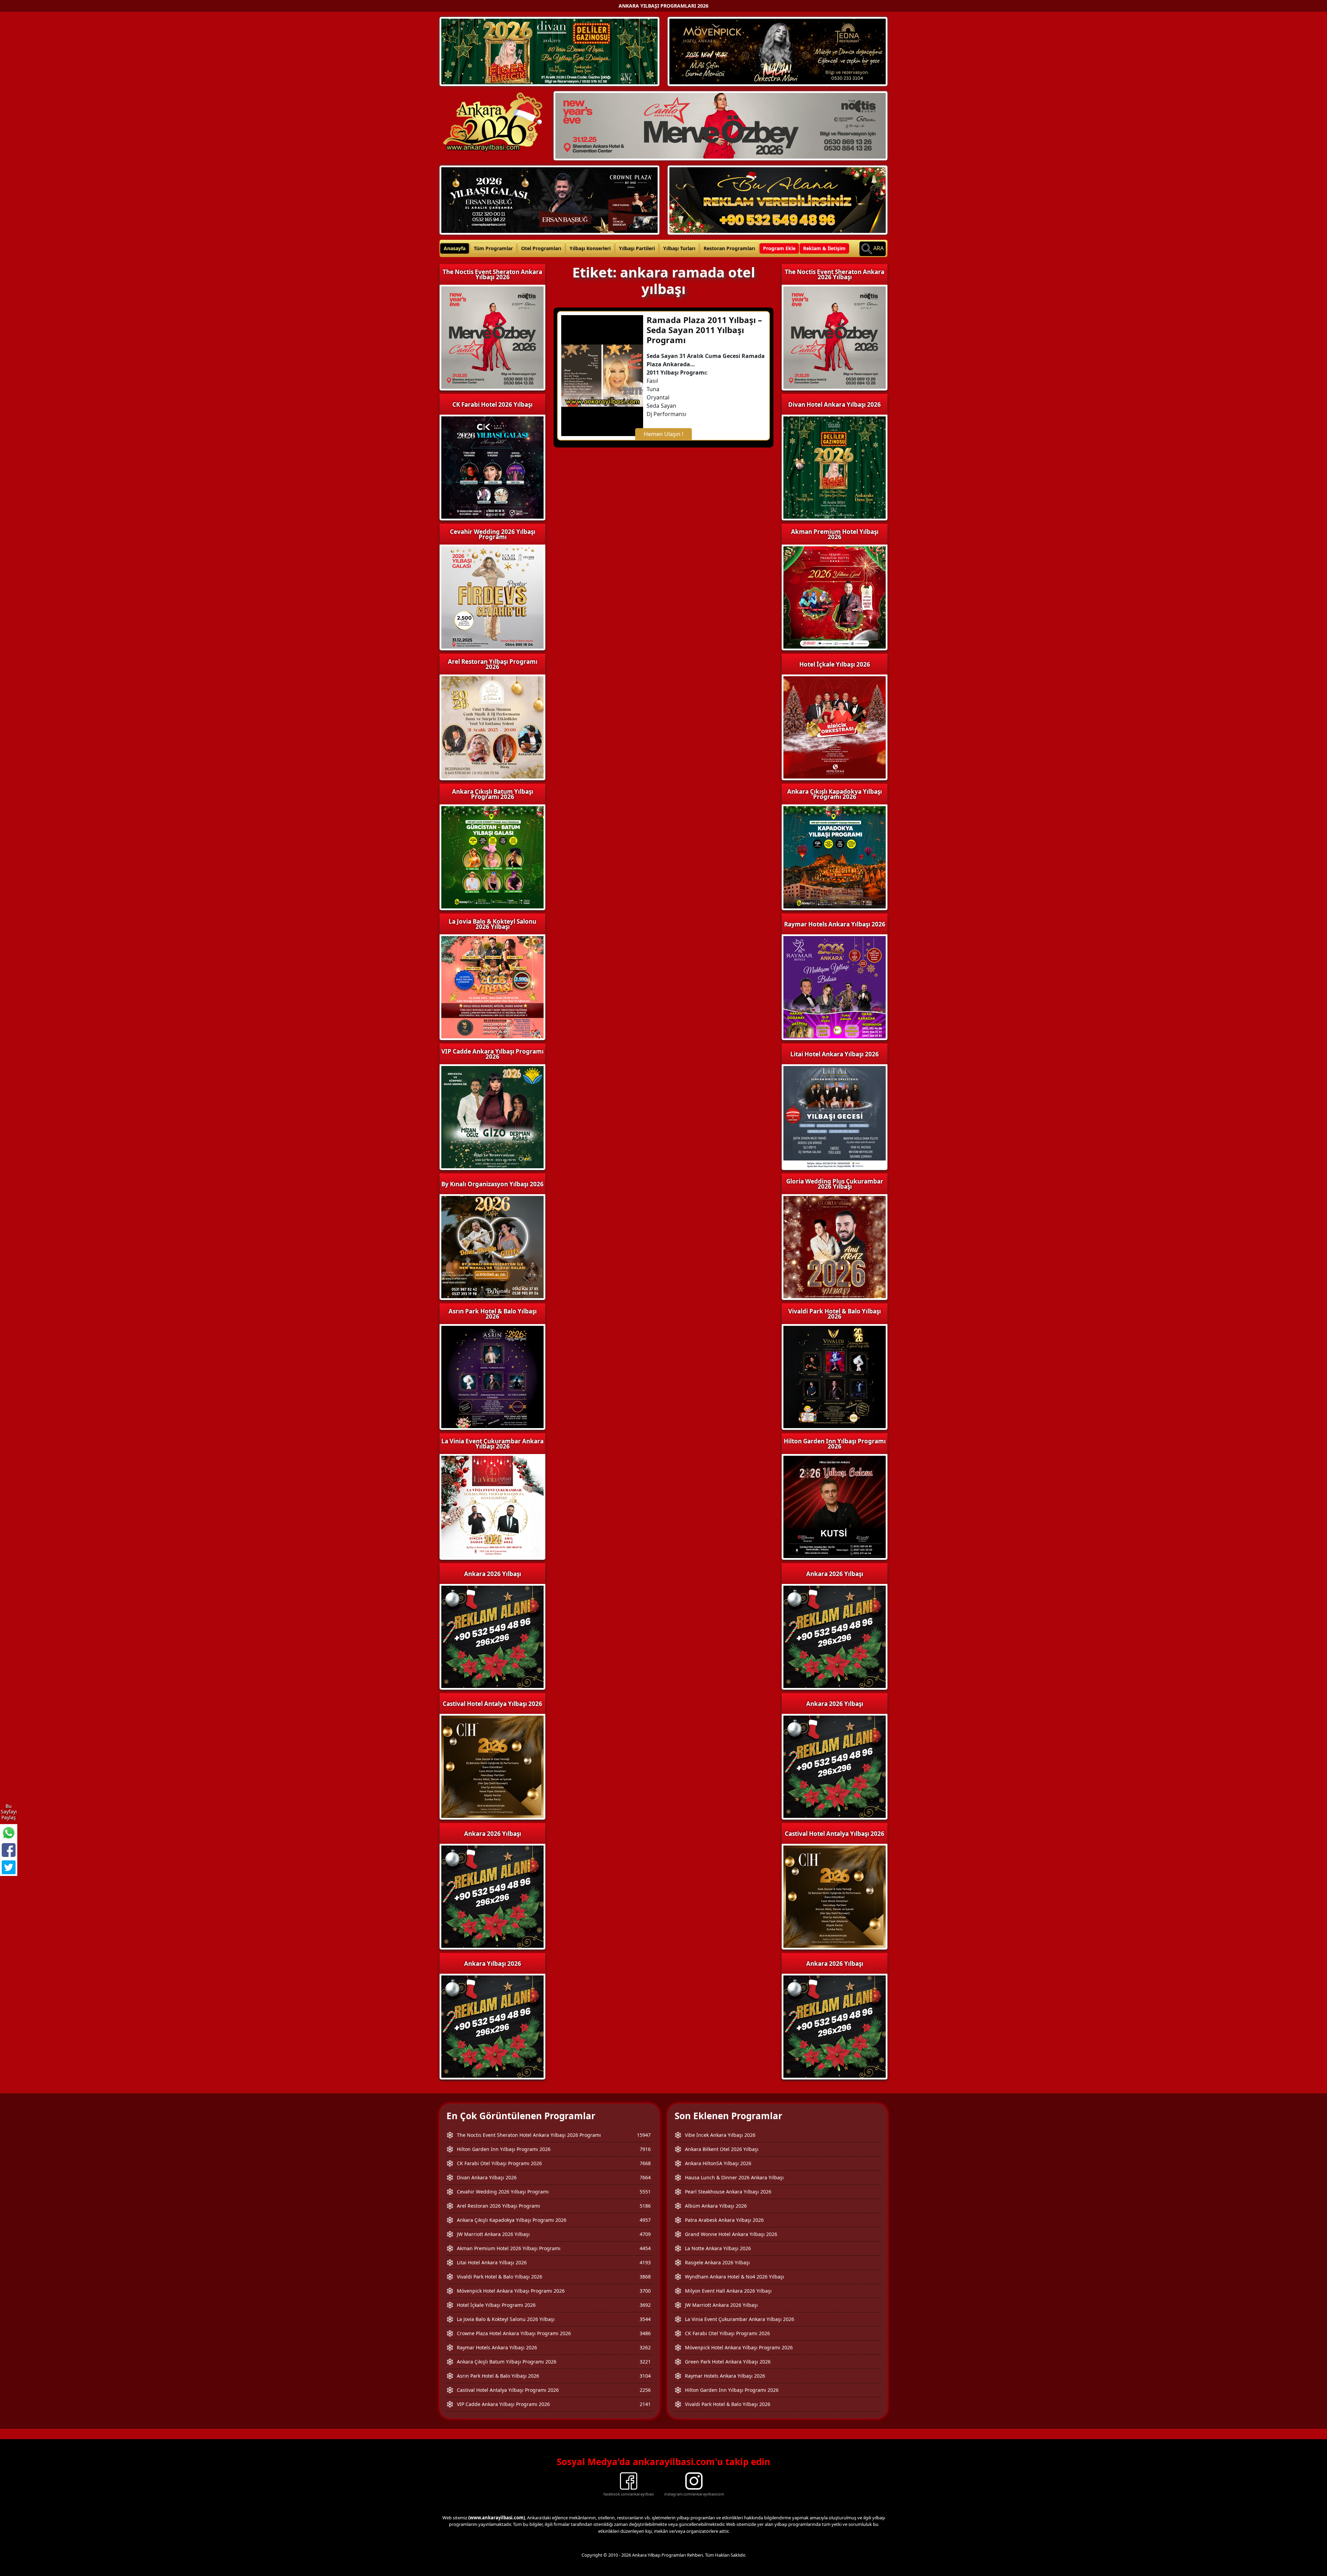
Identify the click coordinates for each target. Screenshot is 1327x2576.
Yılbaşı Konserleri (590, 248)
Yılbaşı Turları (679, 248)
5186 (645, 2206)
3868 (645, 2277)
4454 (645, 2248)
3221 (645, 2362)
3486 (645, 2333)
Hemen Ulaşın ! (663, 434)
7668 (645, 2163)
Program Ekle (779, 248)
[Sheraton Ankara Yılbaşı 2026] (721, 125)
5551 (645, 2192)
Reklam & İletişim (824, 248)
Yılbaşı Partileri (637, 248)
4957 (645, 2220)
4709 (645, 2234)
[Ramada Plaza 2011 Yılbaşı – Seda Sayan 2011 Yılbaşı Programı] (602, 375)
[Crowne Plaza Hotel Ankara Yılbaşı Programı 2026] (549, 199)
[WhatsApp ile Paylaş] (9, 1833)
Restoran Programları (729, 248)
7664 (645, 2177)
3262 (645, 2347)
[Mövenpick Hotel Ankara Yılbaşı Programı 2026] (778, 51)
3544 (645, 2319)
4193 (645, 2262)
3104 (645, 2376)
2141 (645, 2404)
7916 (645, 2149)
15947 (644, 2135)
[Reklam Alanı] (778, 199)
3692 (645, 2305)
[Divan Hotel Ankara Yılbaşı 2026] (549, 51)
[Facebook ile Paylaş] (9, 1850)
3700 (645, 2291)
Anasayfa (455, 248)
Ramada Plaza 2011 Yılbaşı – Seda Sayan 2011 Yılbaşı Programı (704, 330)
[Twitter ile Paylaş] (9, 1867)
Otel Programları (541, 248)
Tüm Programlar (493, 248)
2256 (645, 2390)
